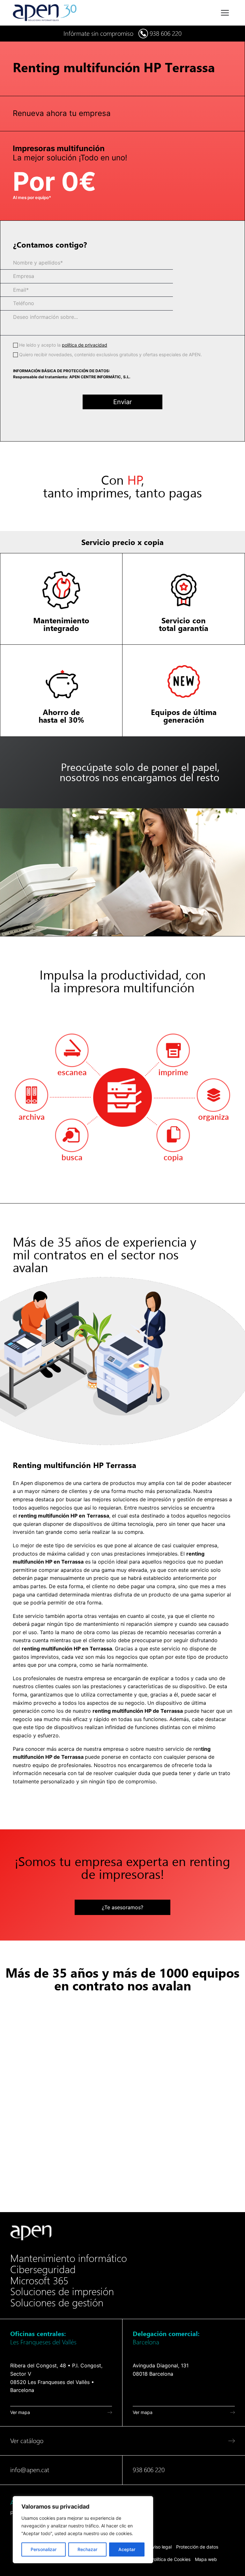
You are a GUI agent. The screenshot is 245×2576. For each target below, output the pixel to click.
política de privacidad (85, 345)
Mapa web (206, 2559)
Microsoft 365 (39, 2281)
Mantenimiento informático (69, 2258)
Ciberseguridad (43, 2270)
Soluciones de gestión (57, 2303)
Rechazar (87, 2549)
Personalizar (44, 2549)
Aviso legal (161, 2547)
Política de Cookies (171, 2559)
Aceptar (127, 2549)
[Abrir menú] (225, 13)
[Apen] (31, 2233)
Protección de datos (197, 2547)
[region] (83, 2530)
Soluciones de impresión (62, 2292)
